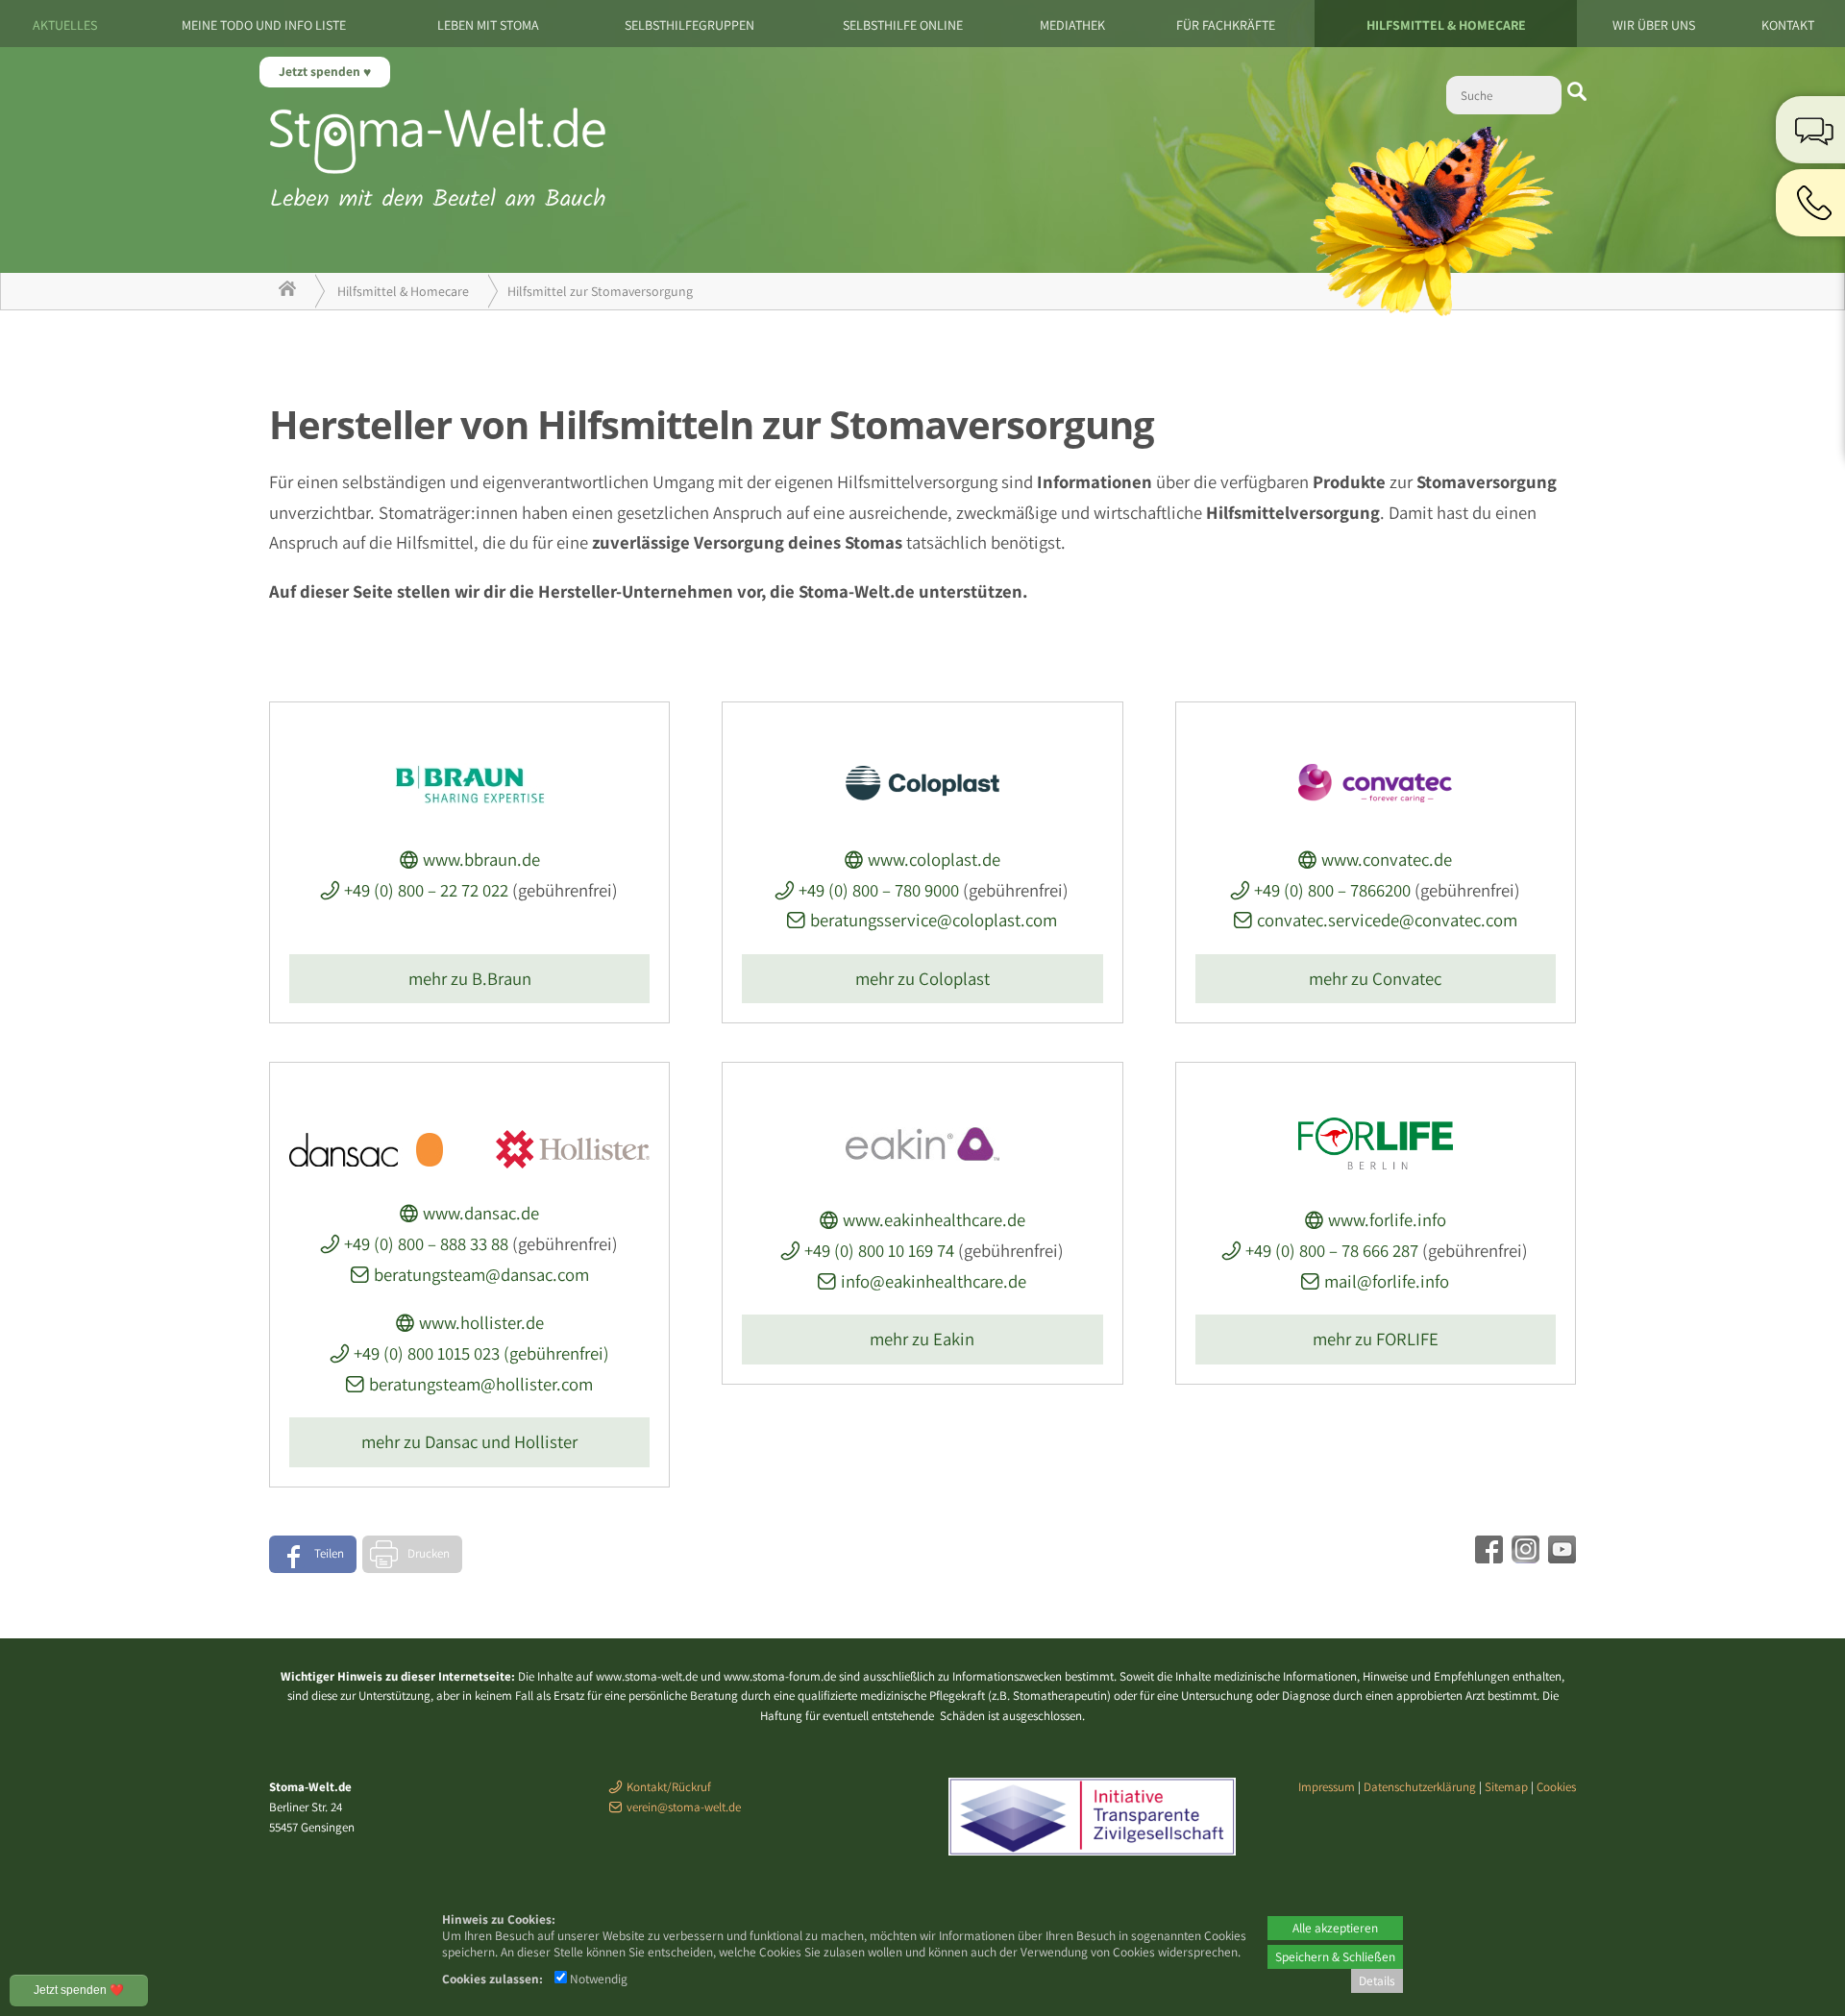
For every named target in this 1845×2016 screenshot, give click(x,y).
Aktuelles (65, 25)
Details (1377, 1980)
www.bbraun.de (481, 859)
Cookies (1556, 1787)
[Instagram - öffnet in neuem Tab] (1523, 1557)
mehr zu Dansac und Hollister (469, 1441)
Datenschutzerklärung (1420, 1787)
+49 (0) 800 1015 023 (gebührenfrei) (481, 1353)
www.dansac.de (481, 1213)
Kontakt (1788, 25)
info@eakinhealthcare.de (934, 1281)
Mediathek (1072, 25)
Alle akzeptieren (1335, 1928)
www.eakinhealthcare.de (934, 1219)
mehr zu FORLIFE (1376, 1339)
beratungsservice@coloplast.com (934, 920)
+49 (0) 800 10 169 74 (879, 1250)
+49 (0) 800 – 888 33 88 (426, 1243)
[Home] (287, 291)
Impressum (1327, 1787)
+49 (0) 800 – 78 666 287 (1332, 1250)
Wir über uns (1654, 25)
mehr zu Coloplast (922, 978)
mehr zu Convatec (1375, 978)
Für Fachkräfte (1226, 25)
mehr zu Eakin (922, 1339)
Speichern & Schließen (1335, 1956)
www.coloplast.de (934, 859)
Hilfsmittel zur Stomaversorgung (600, 291)
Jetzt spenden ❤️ (79, 1990)
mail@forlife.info (1387, 1281)
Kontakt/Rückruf (669, 1787)
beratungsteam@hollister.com (481, 1384)
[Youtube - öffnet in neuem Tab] (1560, 1557)
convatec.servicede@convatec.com (1387, 920)
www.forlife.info (1387, 1219)
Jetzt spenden (321, 71)
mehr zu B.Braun (470, 978)
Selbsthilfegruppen (689, 25)
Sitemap (1506, 1787)
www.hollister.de (481, 1322)
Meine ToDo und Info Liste (264, 25)
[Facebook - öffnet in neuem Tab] (1487, 1557)
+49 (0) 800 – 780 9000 (879, 890)
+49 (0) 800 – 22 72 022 (426, 890)
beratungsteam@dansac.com (481, 1274)
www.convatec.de (1387, 859)
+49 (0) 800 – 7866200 (1332, 890)
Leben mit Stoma (488, 25)
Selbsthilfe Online (903, 25)
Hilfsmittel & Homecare (1446, 25)
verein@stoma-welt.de (684, 1807)
